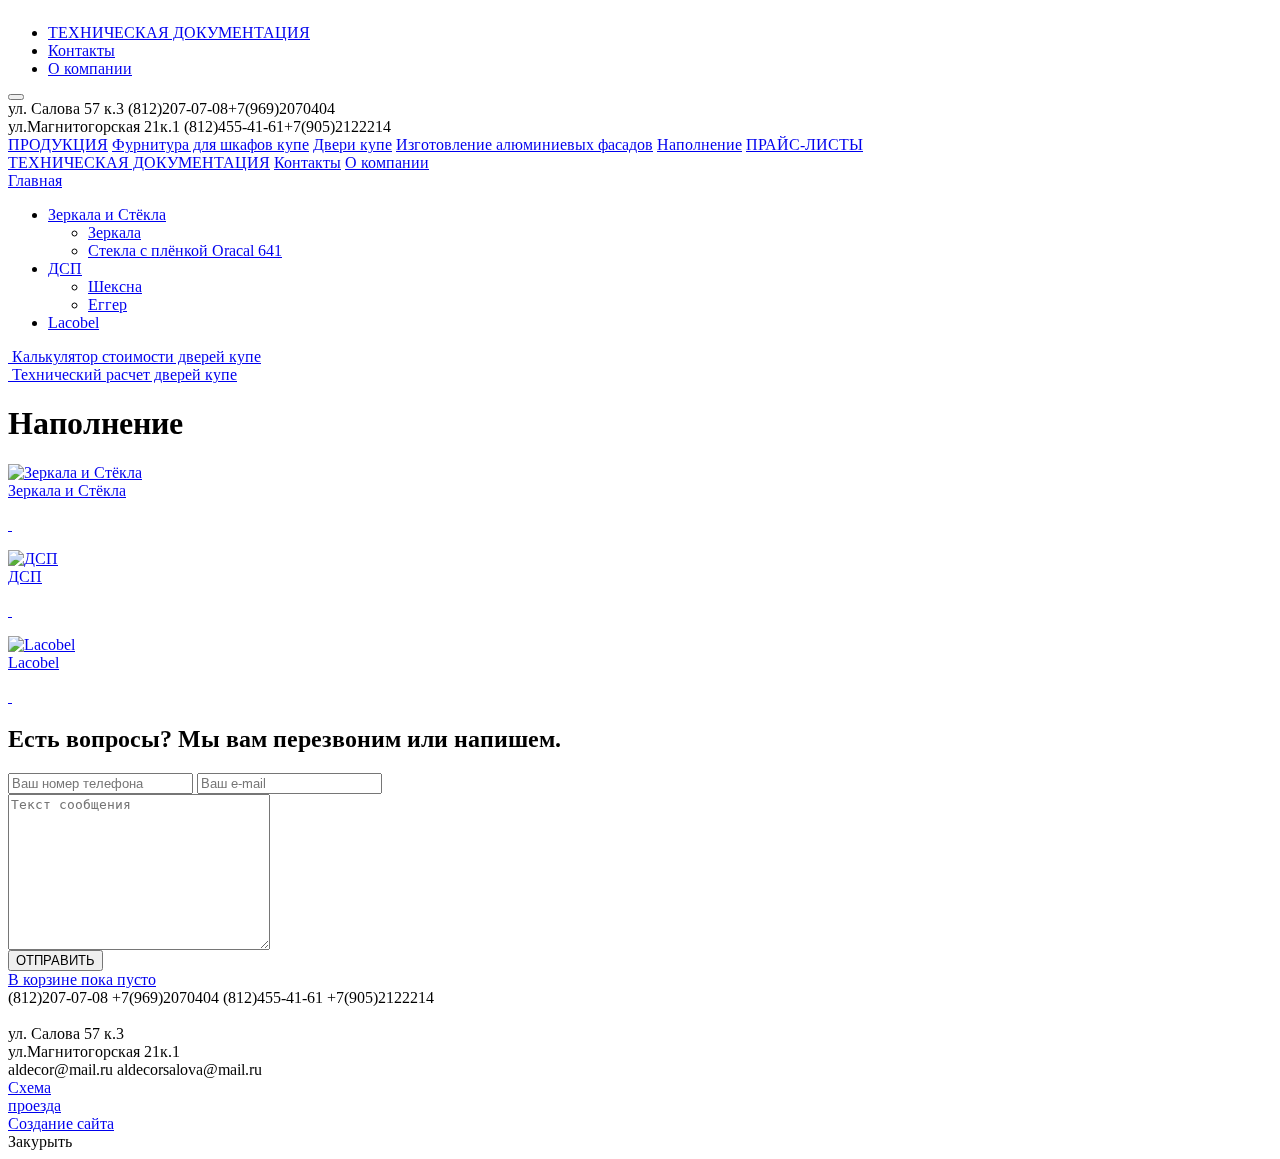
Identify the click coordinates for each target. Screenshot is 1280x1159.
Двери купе (352, 144)
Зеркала (114, 232)
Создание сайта (61, 1123)
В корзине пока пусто (82, 979)
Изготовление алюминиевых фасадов (524, 144)
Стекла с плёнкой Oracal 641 (185, 250)
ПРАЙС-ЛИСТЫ (804, 144)
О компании (90, 68)
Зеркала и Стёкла (107, 214)
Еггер (107, 304)
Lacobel (73, 322)
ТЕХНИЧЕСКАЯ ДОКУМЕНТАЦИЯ (179, 32)
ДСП (65, 268)
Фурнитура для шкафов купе (210, 144)
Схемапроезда (34, 1096)
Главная (35, 180)
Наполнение (699, 144)
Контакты (81, 50)
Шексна (115, 286)
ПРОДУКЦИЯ (58, 144)
